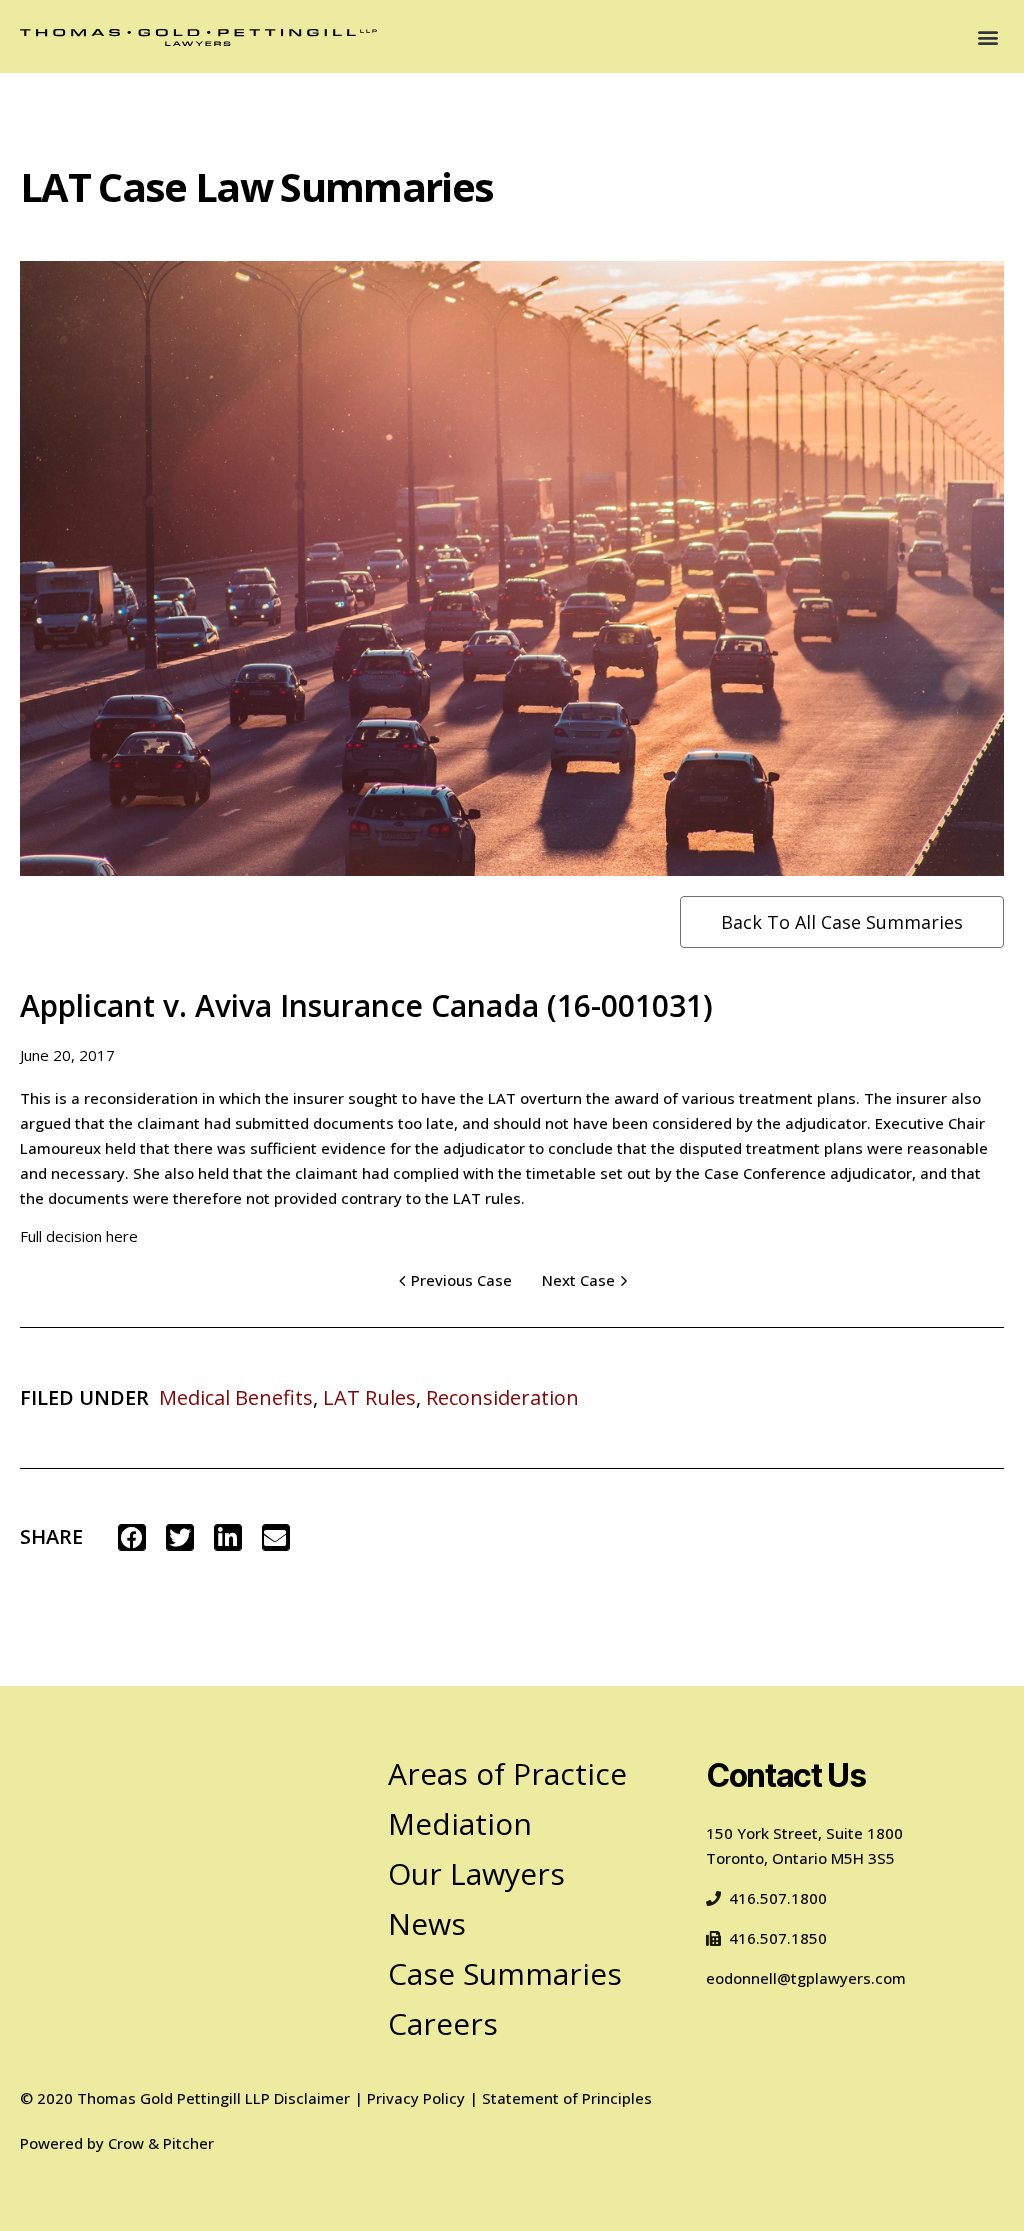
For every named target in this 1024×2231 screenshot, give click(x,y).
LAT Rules (369, 1397)
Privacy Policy (416, 2098)
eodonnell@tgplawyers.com (806, 1978)
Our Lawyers (476, 1873)
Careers (443, 2023)
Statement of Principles (567, 2098)
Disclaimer (312, 2098)
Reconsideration (502, 1397)
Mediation (460, 1823)
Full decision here (79, 1236)
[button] (987, 36)
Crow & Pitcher (161, 2143)
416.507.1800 (778, 1898)
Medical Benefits (236, 1397)
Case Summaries (505, 1973)
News (427, 1923)
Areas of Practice (507, 1773)
